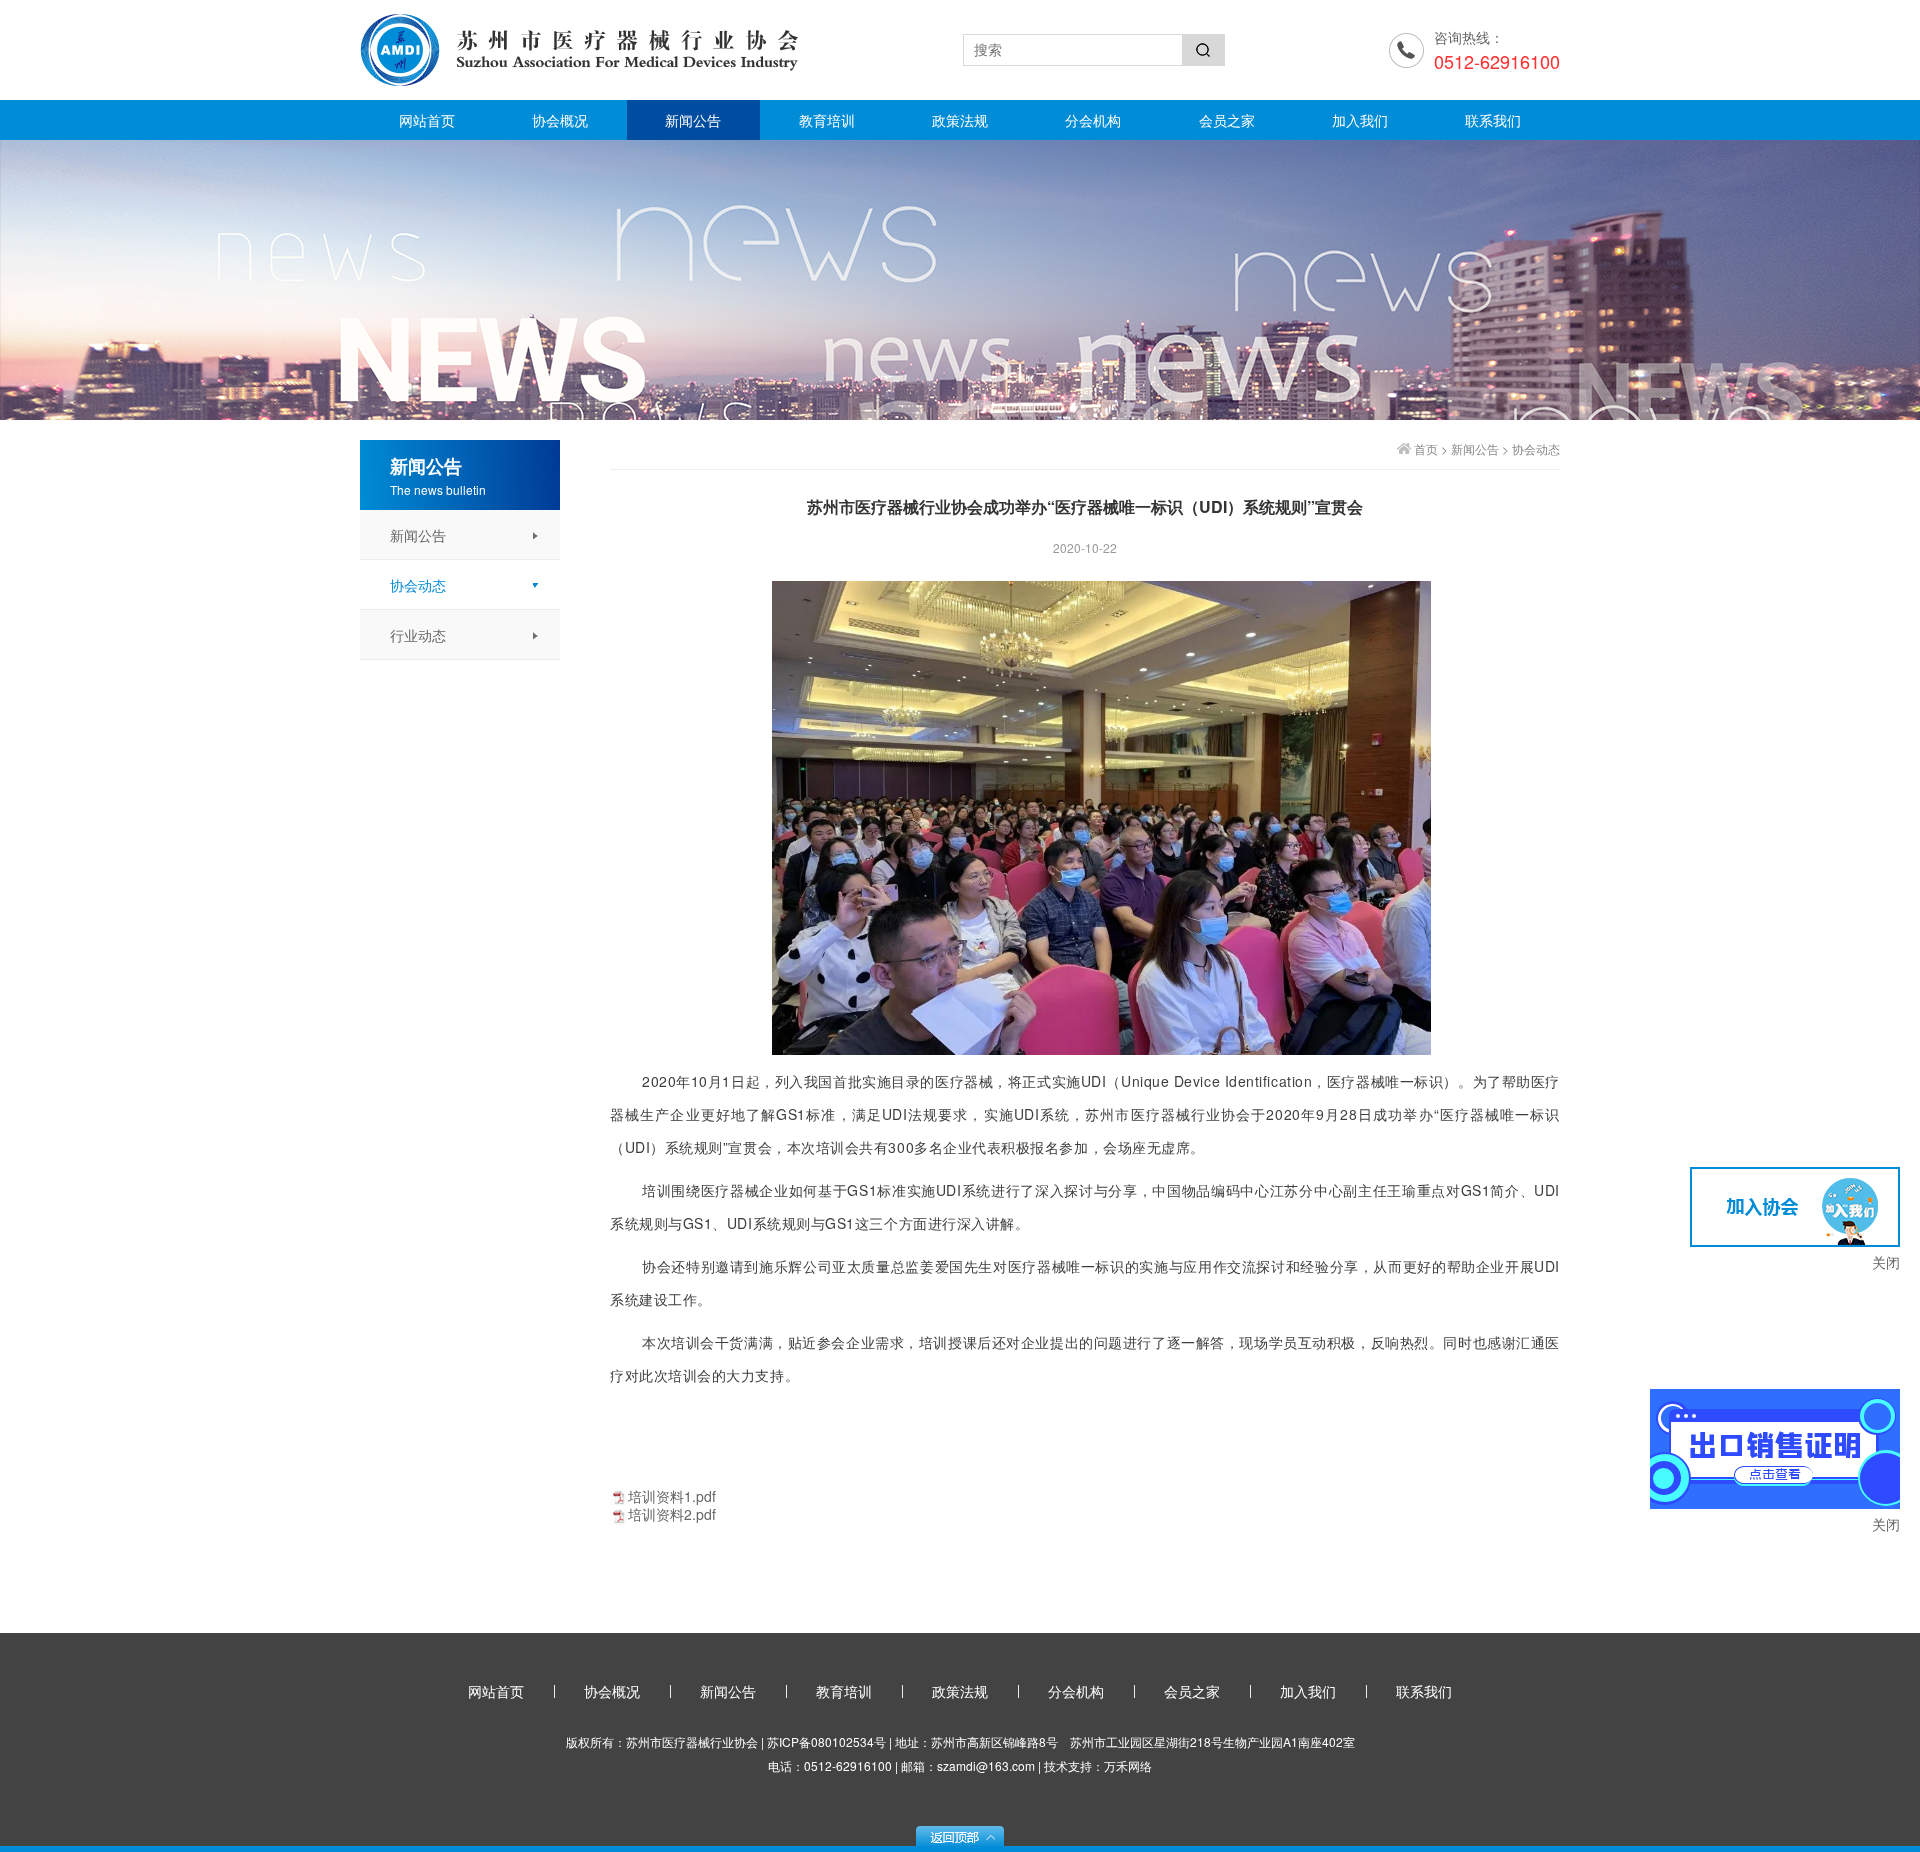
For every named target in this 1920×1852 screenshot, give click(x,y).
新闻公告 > (1481, 448)
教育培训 (827, 120)
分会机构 (1093, 120)
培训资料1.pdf (672, 1496)
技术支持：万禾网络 (1098, 1765)
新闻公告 (693, 120)
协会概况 (560, 120)
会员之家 (1227, 120)
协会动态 (1536, 448)
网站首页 (427, 120)
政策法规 (960, 120)
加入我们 (1360, 120)
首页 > (1432, 448)
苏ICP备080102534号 (826, 1741)
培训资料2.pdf (672, 1514)
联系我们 (1493, 120)
